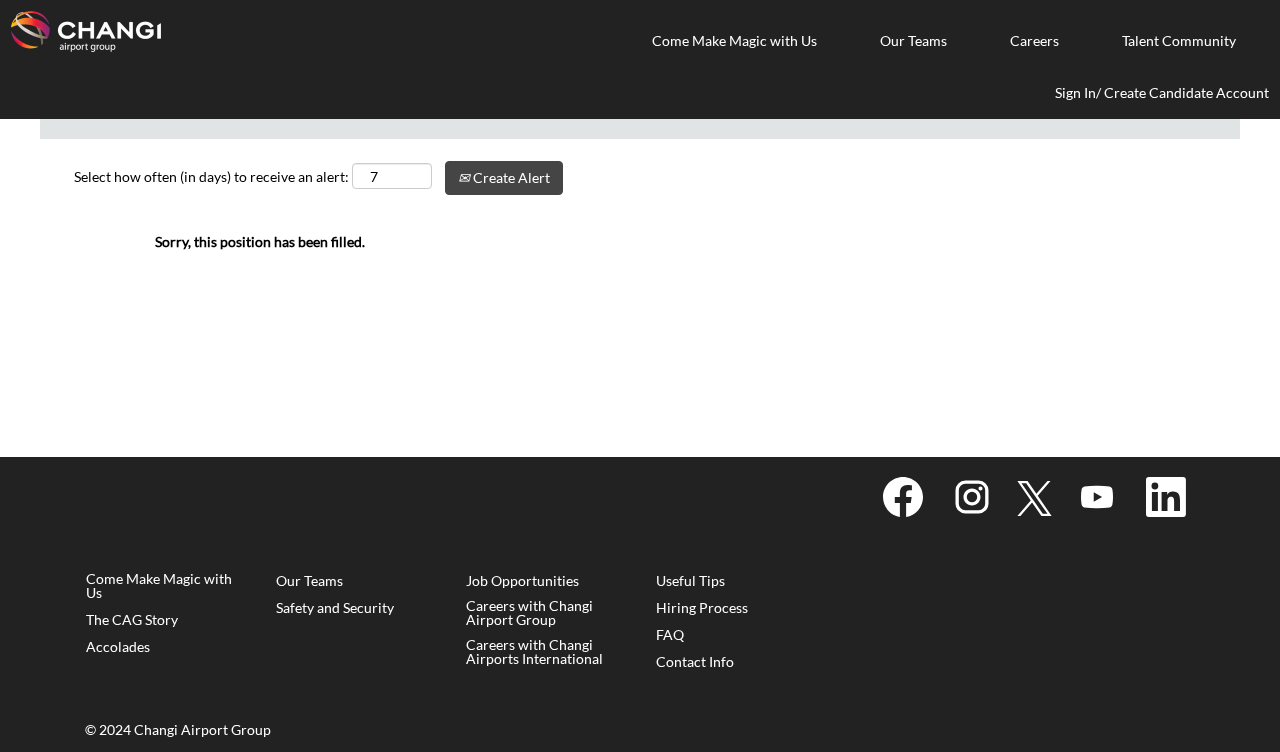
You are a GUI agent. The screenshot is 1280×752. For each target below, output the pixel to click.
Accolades (118, 647)
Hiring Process (702, 608)
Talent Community (1179, 40)
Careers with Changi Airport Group (529, 613)
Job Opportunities (522, 581)
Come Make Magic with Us (734, 40)
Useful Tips (690, 581)
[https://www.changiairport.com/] (86, 31)
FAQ (670, 635)
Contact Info (695, 662)
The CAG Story (132, 620)
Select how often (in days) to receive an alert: (211, 176)
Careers (1034, 40)
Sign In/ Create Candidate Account (1162, 92)
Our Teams (913, 40)
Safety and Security (335, 608)
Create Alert (510, 177)
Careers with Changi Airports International (534, 652)
